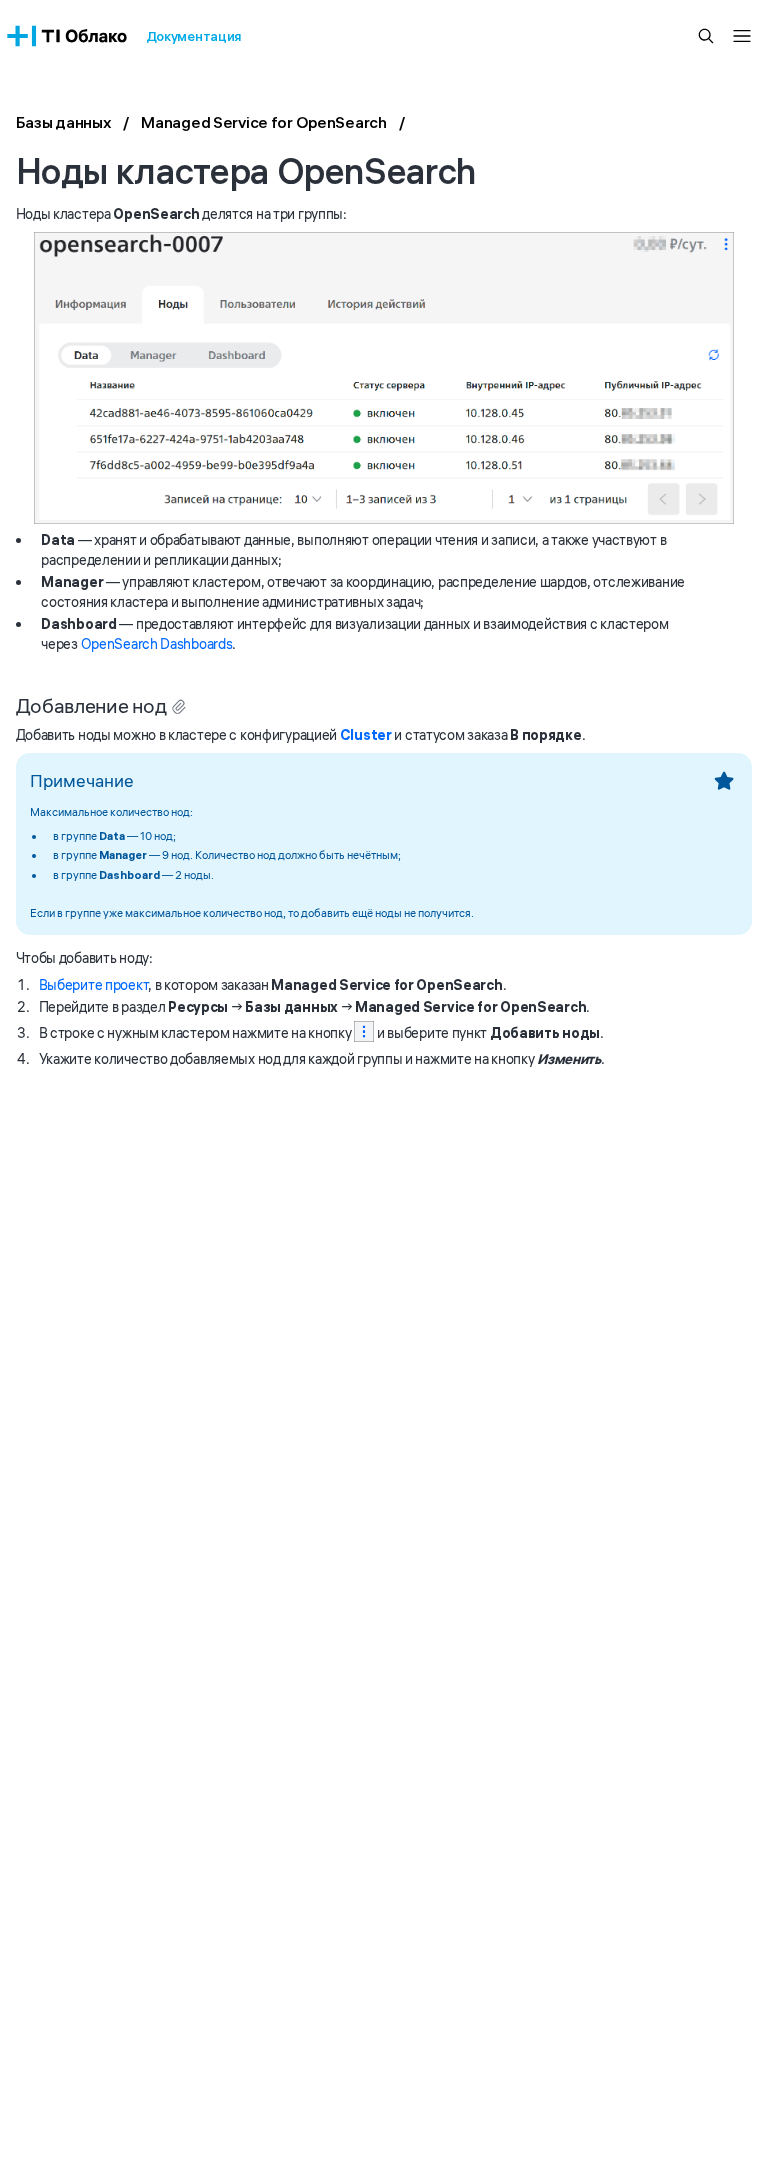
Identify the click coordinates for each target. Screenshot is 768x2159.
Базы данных (64, 122)
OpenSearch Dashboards (157, 644)
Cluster (366, 735)
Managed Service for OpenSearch (264, 122)
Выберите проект (94, 985)
